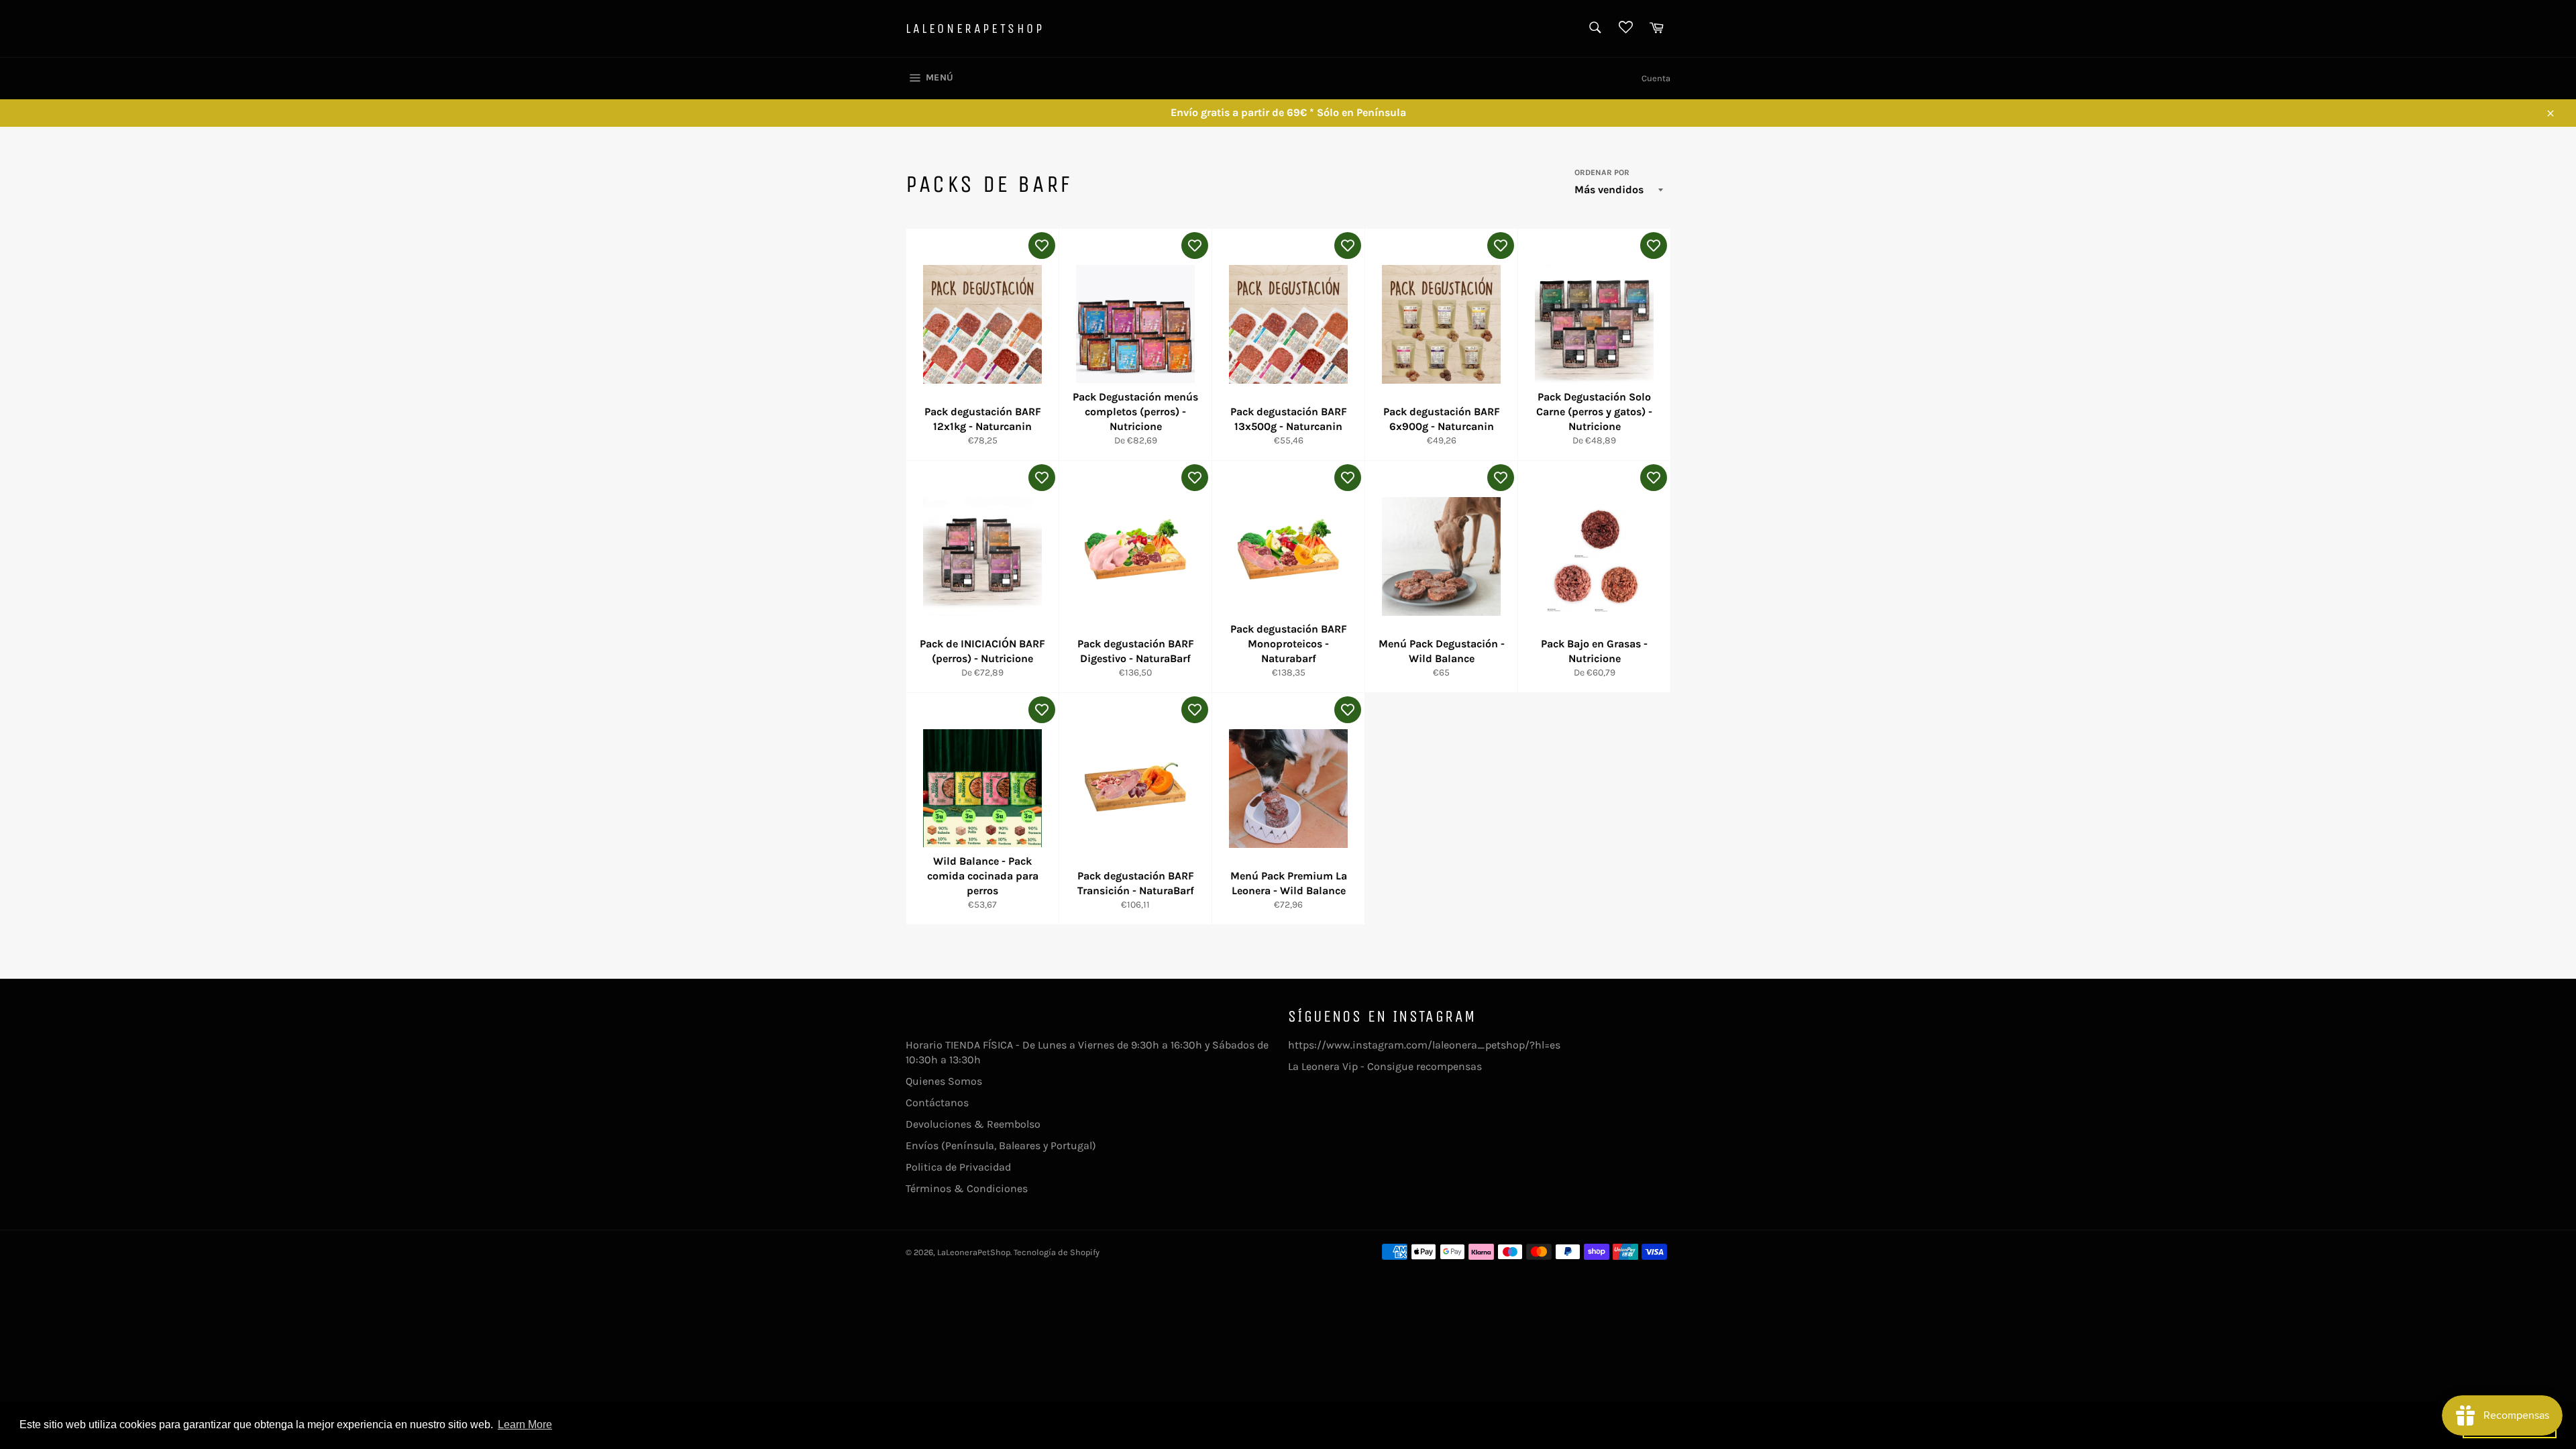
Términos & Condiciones (967, 1188)
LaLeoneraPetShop (975, 29)
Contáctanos (937, 1103)
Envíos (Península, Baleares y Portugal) (1001, 1145)
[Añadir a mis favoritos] (1042, 246)
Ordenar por (1602, 172)
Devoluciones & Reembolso (973, 1124)
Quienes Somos (944, 1081)
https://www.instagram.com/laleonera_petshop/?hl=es (1424, 1045)
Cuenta (1656, 78)
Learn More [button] (525, 1425)
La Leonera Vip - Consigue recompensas (1385, 1066)
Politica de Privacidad (958, 1167)
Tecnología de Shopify (1057, 1252)
